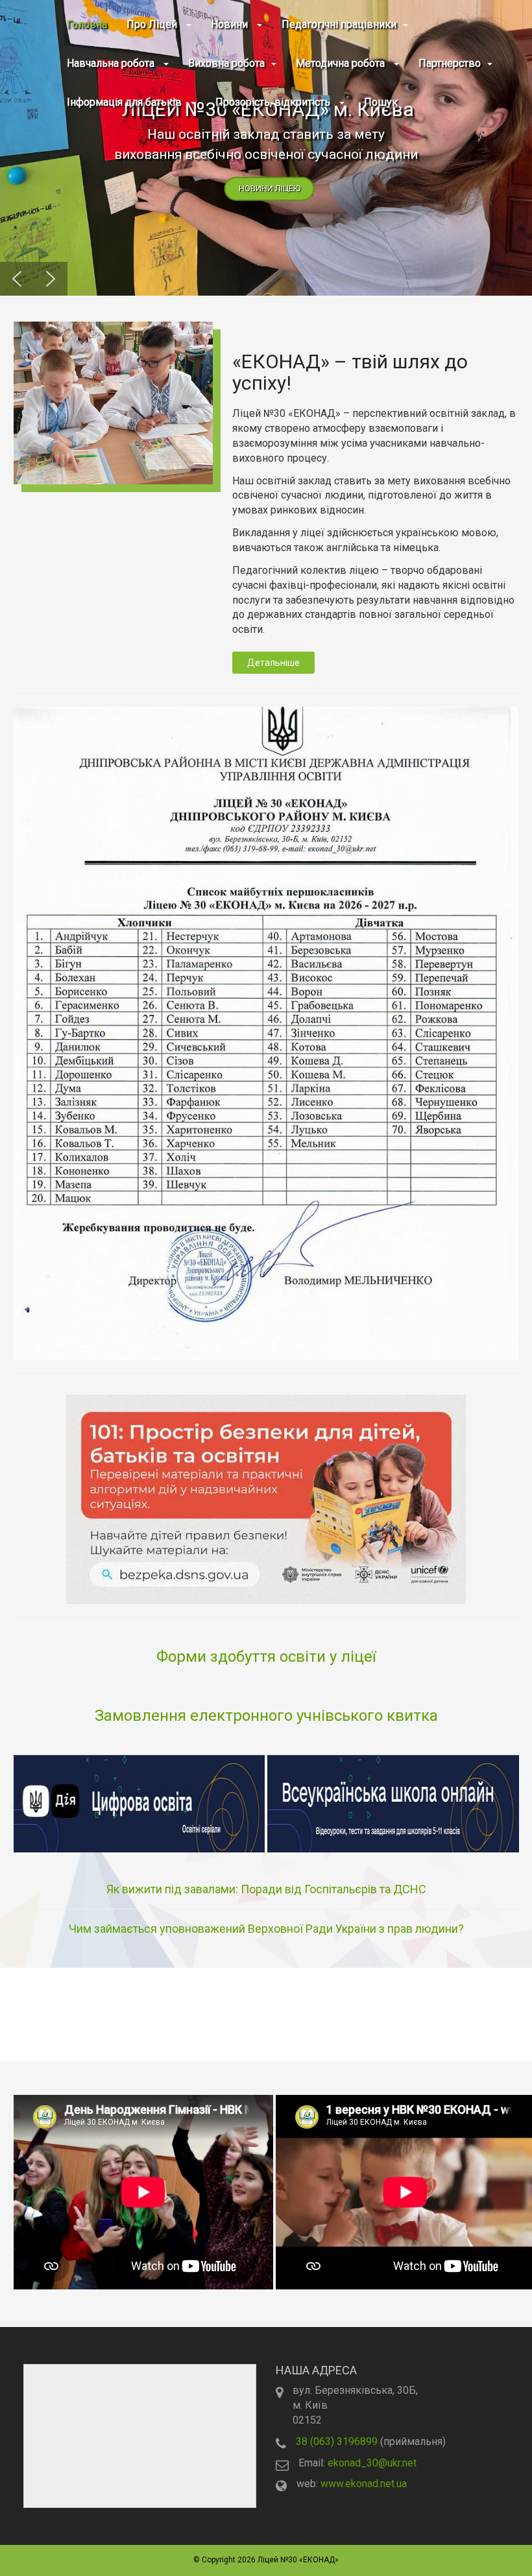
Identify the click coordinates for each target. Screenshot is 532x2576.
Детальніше (273, 663)
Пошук (381, 102)
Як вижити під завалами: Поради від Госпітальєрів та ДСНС (266, 1889)
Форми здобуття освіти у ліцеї (266, 1657)
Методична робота (342, 63)
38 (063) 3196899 (337, 2441)
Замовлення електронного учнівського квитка (266, 1716)
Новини (231, 24)
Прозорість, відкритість (274, 102)
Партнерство (450, 63)
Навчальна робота (112, 63)
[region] (266, 148)
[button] (266, 148)
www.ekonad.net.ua (364, 2484)
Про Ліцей (153, 24)
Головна (87, 24)
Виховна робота (226, 63)
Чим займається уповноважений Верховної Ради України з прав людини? (266, 1929)
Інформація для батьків (126, 102)
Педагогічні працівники (339, 24)
